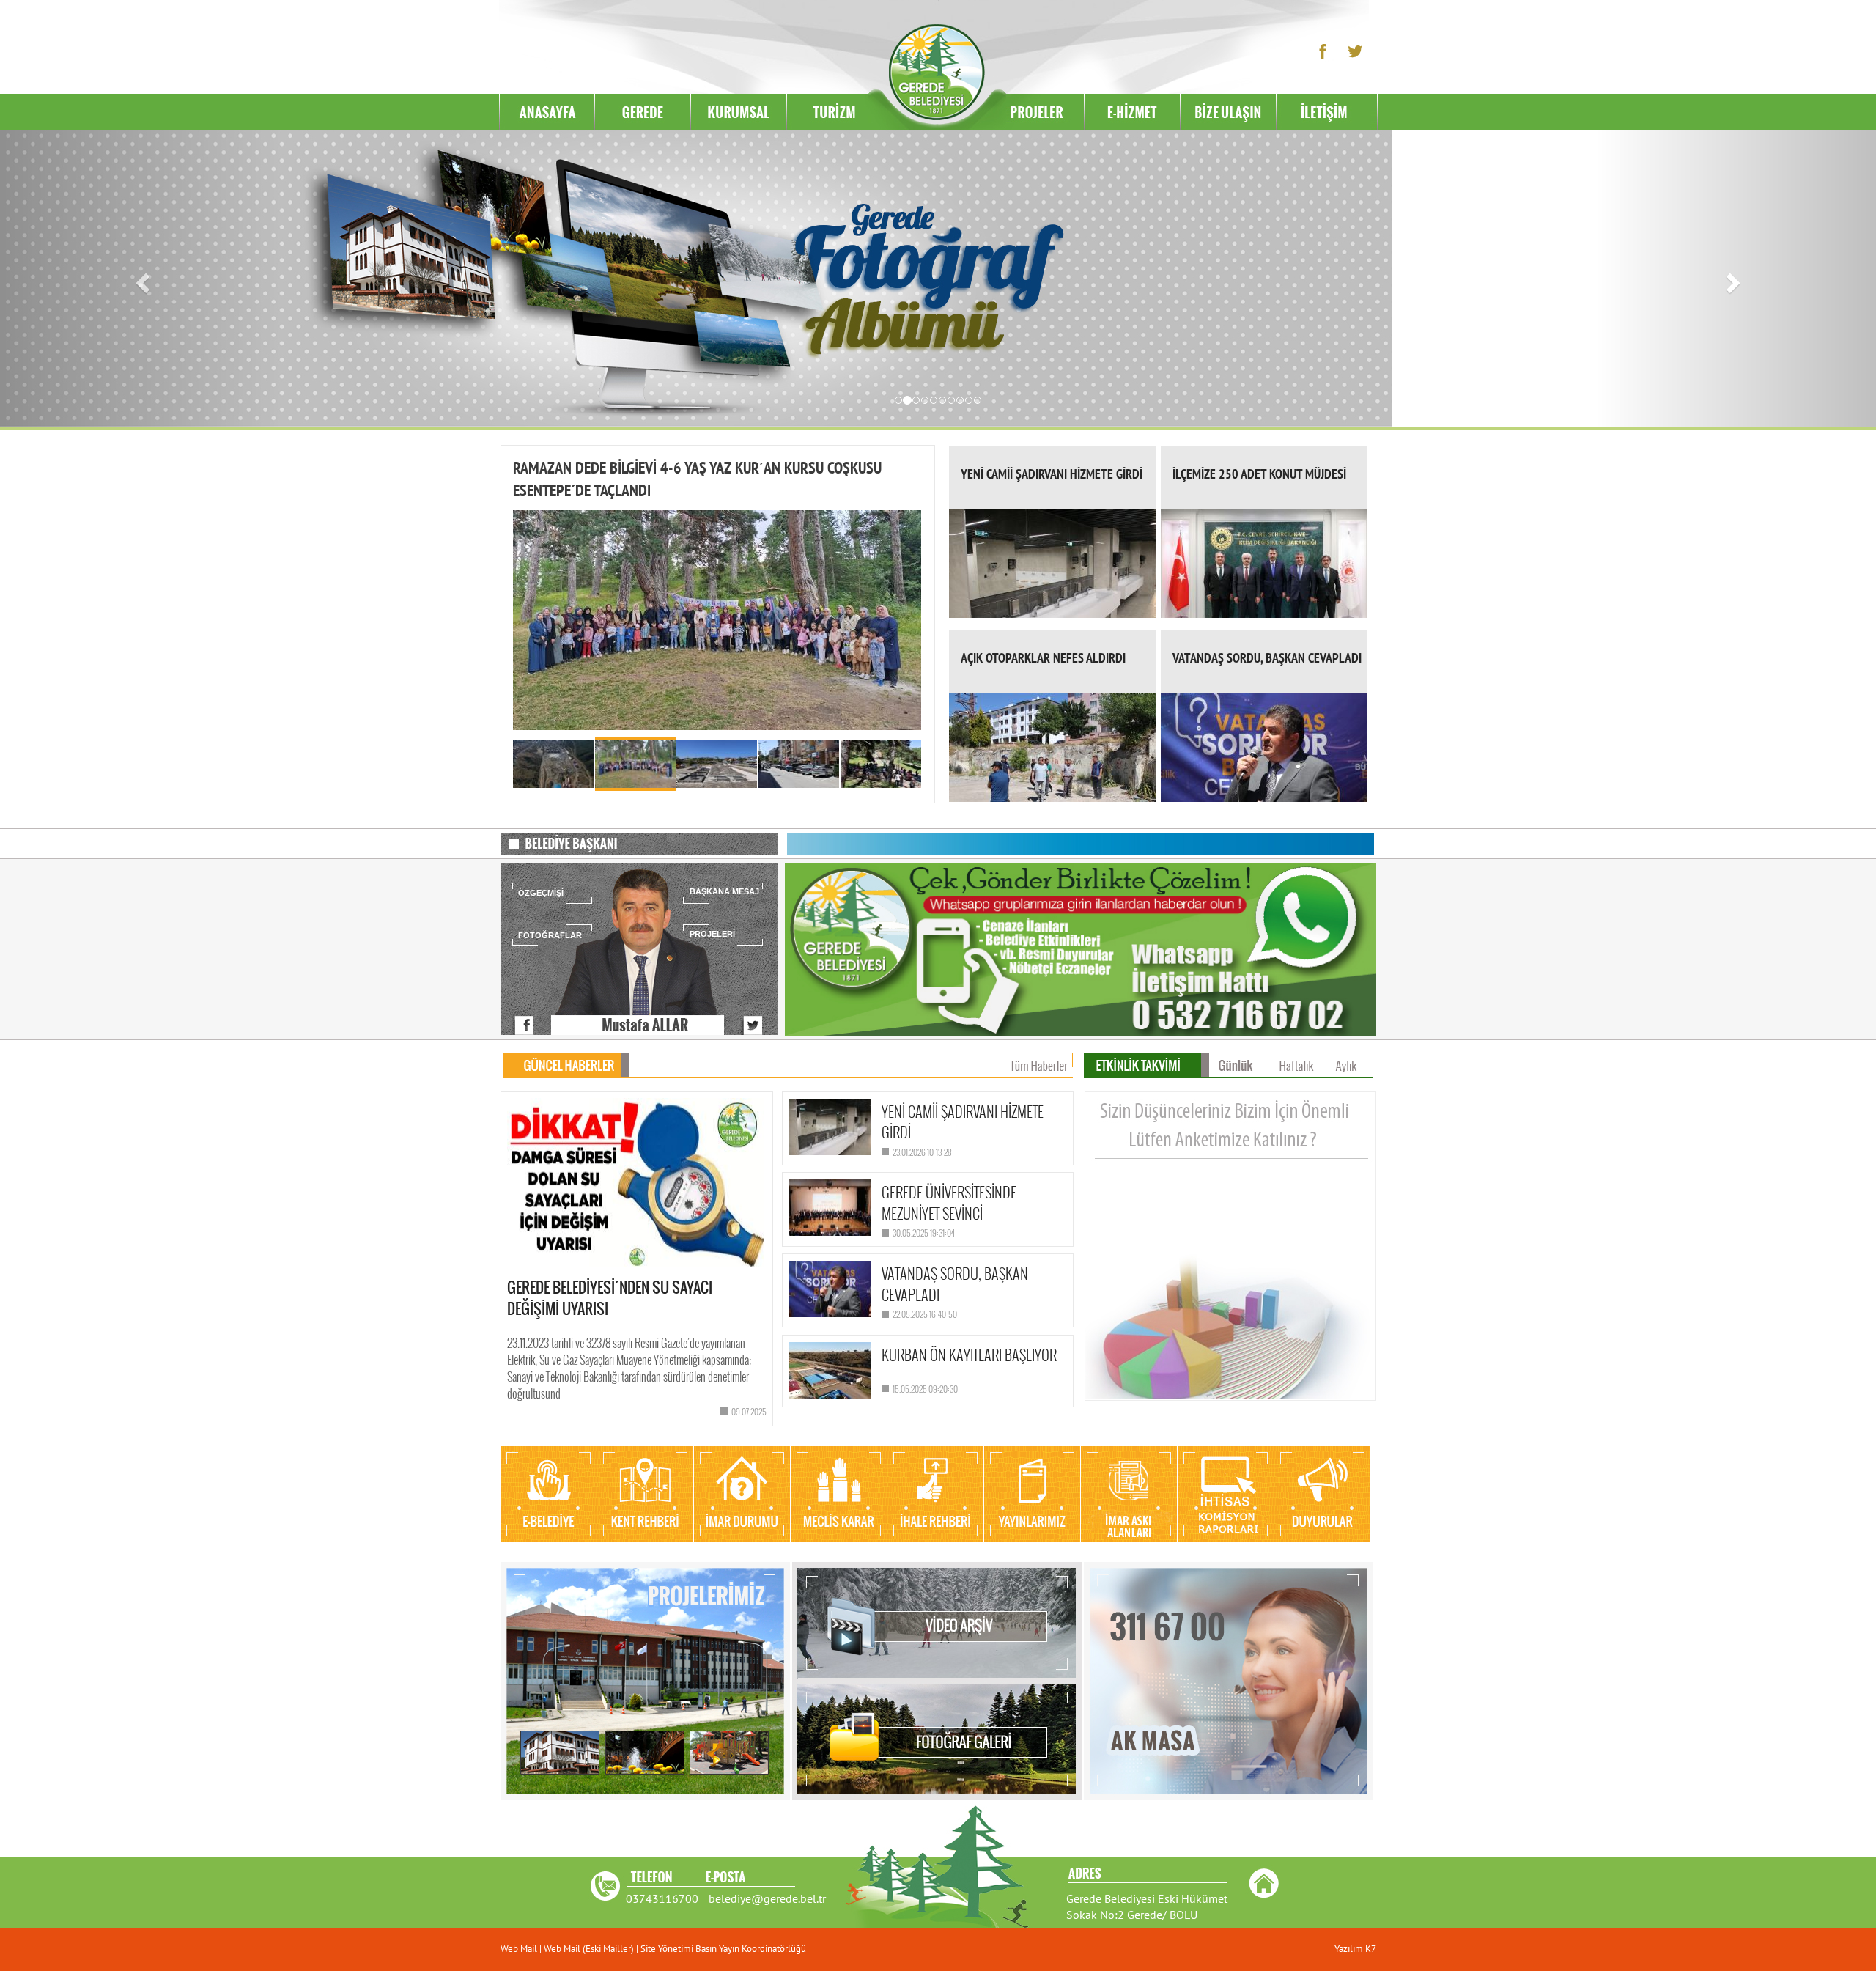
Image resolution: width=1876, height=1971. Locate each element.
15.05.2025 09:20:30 (925, 1389)
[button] (141, 279)
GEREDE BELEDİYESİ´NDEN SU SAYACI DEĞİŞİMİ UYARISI (610, 1298)
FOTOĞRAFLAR (550, 935)
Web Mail (520, 1949)
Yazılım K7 (1355, 1949)
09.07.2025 (749, 1411)
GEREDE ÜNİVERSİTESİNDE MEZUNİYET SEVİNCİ (949, 1202)
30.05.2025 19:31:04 (924, 1233)
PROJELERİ (712, 934)
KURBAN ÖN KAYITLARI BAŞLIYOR (969, 1355)
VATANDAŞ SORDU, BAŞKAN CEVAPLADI (1267, 658)
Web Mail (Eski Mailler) (589, 1949)
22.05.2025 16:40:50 (925, 1314)
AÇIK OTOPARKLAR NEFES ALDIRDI (1043, 658)
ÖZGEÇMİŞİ (541, 893)
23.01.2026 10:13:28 (922, 1152)
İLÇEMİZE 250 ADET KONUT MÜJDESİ (1259, 474)
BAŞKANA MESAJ (724, 891)
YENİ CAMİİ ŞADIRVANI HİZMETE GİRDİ (1052, 474)
